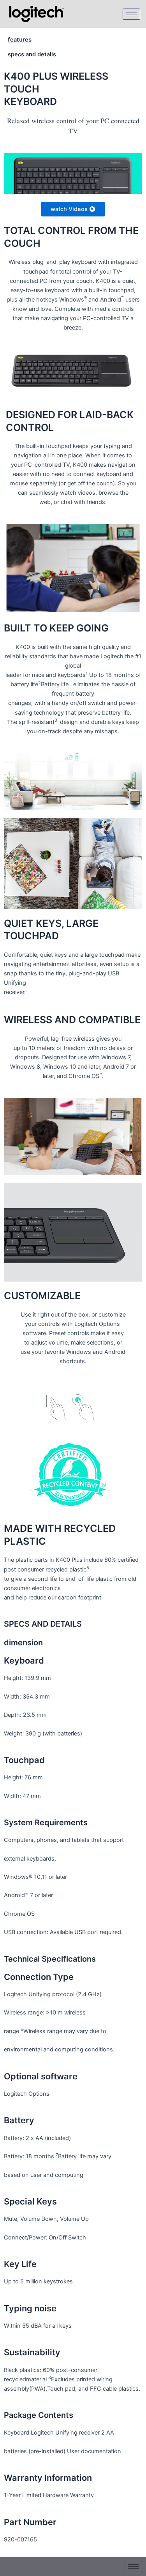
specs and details (32, 54)
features (20, 40)
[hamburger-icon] (131, 14)
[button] (73, 209)
